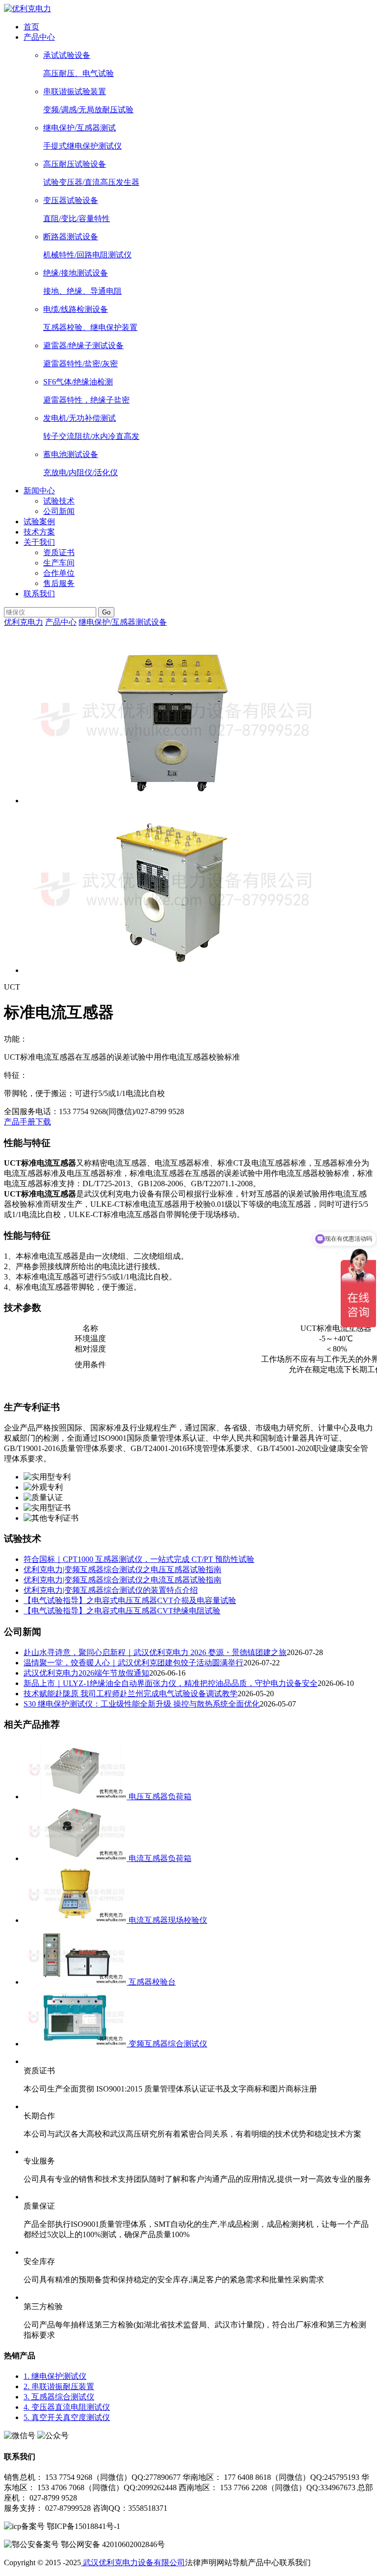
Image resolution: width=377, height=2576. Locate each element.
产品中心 (39, 37)
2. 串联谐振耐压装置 (59, 2386)
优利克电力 (24, 622)
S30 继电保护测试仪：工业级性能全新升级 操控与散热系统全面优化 (142, 1704)
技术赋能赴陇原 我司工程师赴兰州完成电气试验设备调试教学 (131, 1694)
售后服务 (59, 583)
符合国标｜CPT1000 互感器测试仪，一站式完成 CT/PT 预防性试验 (139, 1559)
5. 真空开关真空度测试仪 (67, 2417)
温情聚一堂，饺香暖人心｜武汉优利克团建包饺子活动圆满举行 (134, 1663)
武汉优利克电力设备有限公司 (133, 2563)
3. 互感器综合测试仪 (59, 2397)
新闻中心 (39, 491)
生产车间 (59, 563)
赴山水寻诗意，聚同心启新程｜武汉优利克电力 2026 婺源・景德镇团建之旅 (155, 1652)
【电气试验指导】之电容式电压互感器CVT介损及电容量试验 (130, 1600)
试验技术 (59, 501)
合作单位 (59, 573)
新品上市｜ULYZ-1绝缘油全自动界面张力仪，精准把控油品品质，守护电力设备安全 (171, 1683)
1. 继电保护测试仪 (55, 2376)
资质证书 (59, 552)
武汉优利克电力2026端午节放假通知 (86, 1673)
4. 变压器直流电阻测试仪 (67, 2407)
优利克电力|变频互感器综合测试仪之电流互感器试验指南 (122, 1580)
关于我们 (39, 542)
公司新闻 (59, 511)
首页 (31, 27)
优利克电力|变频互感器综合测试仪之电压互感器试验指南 (122, 1569)
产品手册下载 (27, 1122)
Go (106, 612)
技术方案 (39, 532)
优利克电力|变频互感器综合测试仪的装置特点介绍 (111, 1590)
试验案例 (39, 522)
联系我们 (39, 594)
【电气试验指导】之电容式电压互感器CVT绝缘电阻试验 (122, 1611)
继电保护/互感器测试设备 (123, 622)
